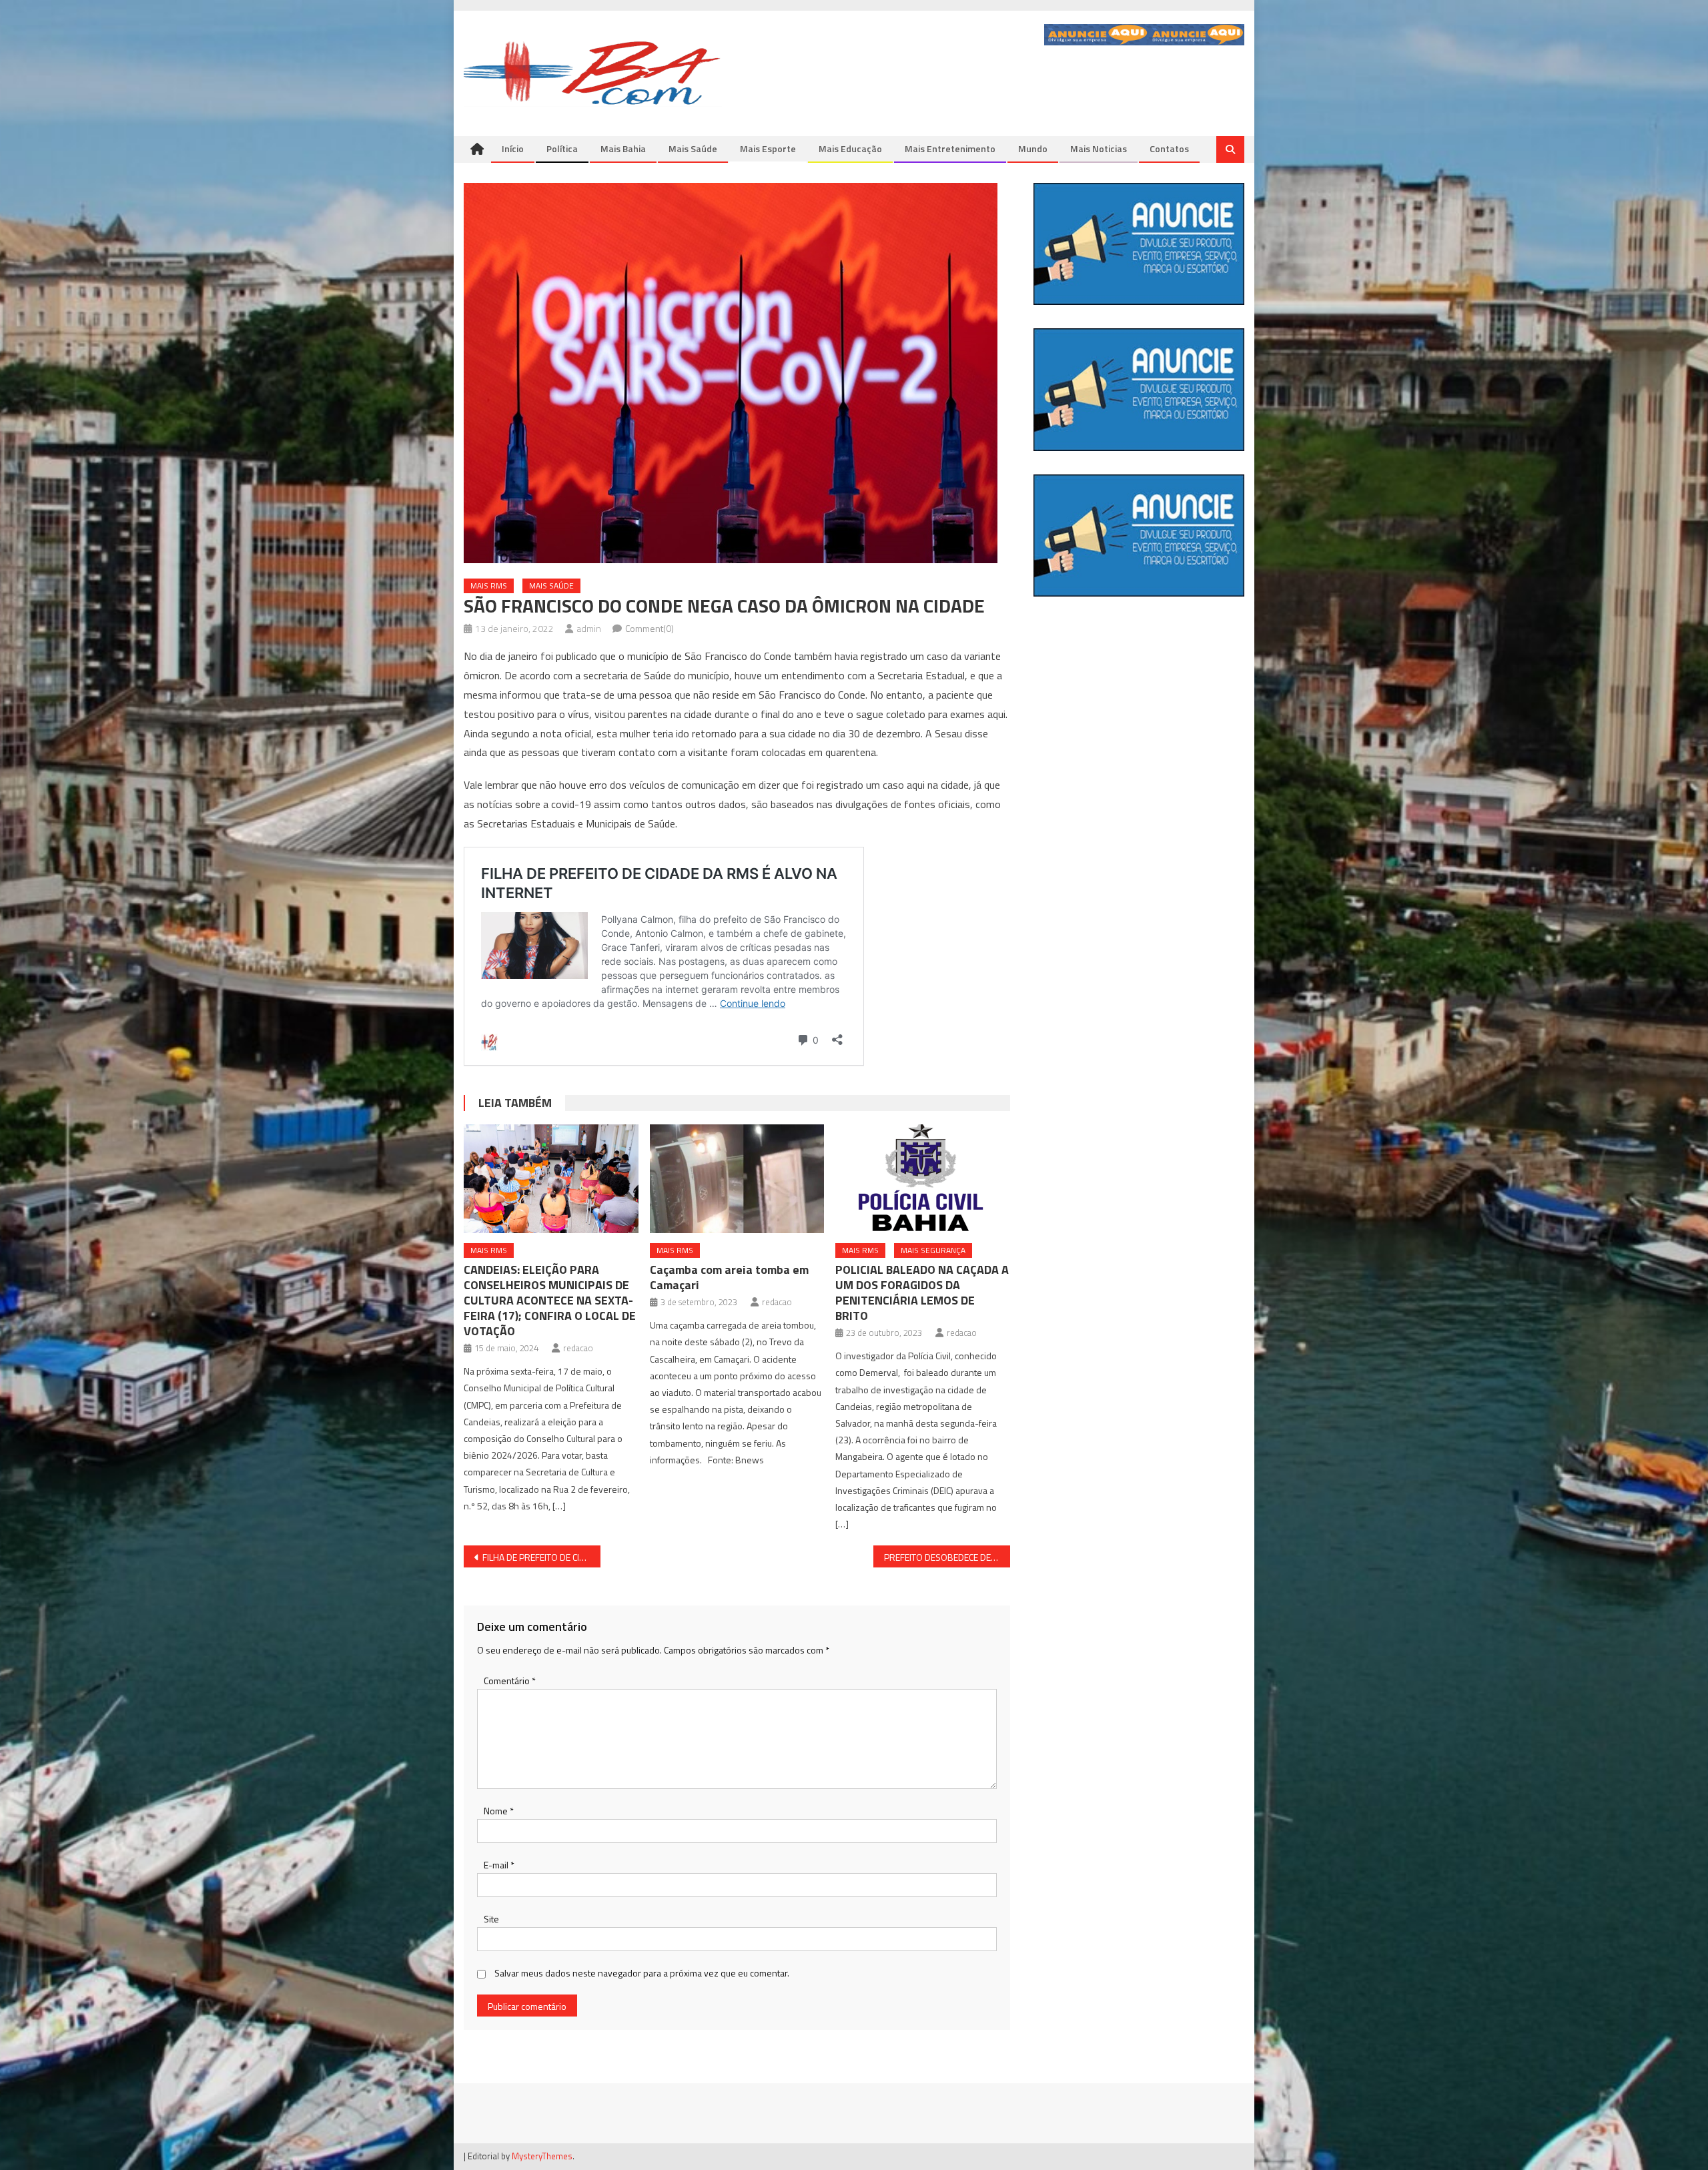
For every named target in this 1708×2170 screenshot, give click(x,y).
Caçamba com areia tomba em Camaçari (729, 1277)
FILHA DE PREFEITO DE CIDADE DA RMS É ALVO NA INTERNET (541, 1557)
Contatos (1169, 148)
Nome (499, 1811)
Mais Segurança (933, 1250)
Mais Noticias (1099, 148)
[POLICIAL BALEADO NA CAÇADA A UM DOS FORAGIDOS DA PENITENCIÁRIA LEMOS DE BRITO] (923, 1179)
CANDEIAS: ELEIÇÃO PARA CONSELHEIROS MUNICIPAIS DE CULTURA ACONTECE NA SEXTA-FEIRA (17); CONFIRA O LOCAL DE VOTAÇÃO (550, 1300)
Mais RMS (489, 586)
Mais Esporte (768, 148)
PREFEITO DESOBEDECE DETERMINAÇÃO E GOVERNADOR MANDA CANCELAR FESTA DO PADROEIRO (947, 1557)
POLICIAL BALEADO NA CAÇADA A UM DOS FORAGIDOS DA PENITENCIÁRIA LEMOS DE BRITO (922, 1293)
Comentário (510, 1681)
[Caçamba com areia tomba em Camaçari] (737, 1179)
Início (513, 148)
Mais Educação (850, 148)
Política (562, 148)
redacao (578, 1348)
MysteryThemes (542, 2156)
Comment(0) (650, 628)
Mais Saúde (693, 148)
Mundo (1033, 148)
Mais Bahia (623, 148)
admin (589, 628)
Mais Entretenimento (950, 148)
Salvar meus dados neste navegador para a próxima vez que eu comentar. (642, 1973)
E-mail (499, 1865)
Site (491, 1919)
